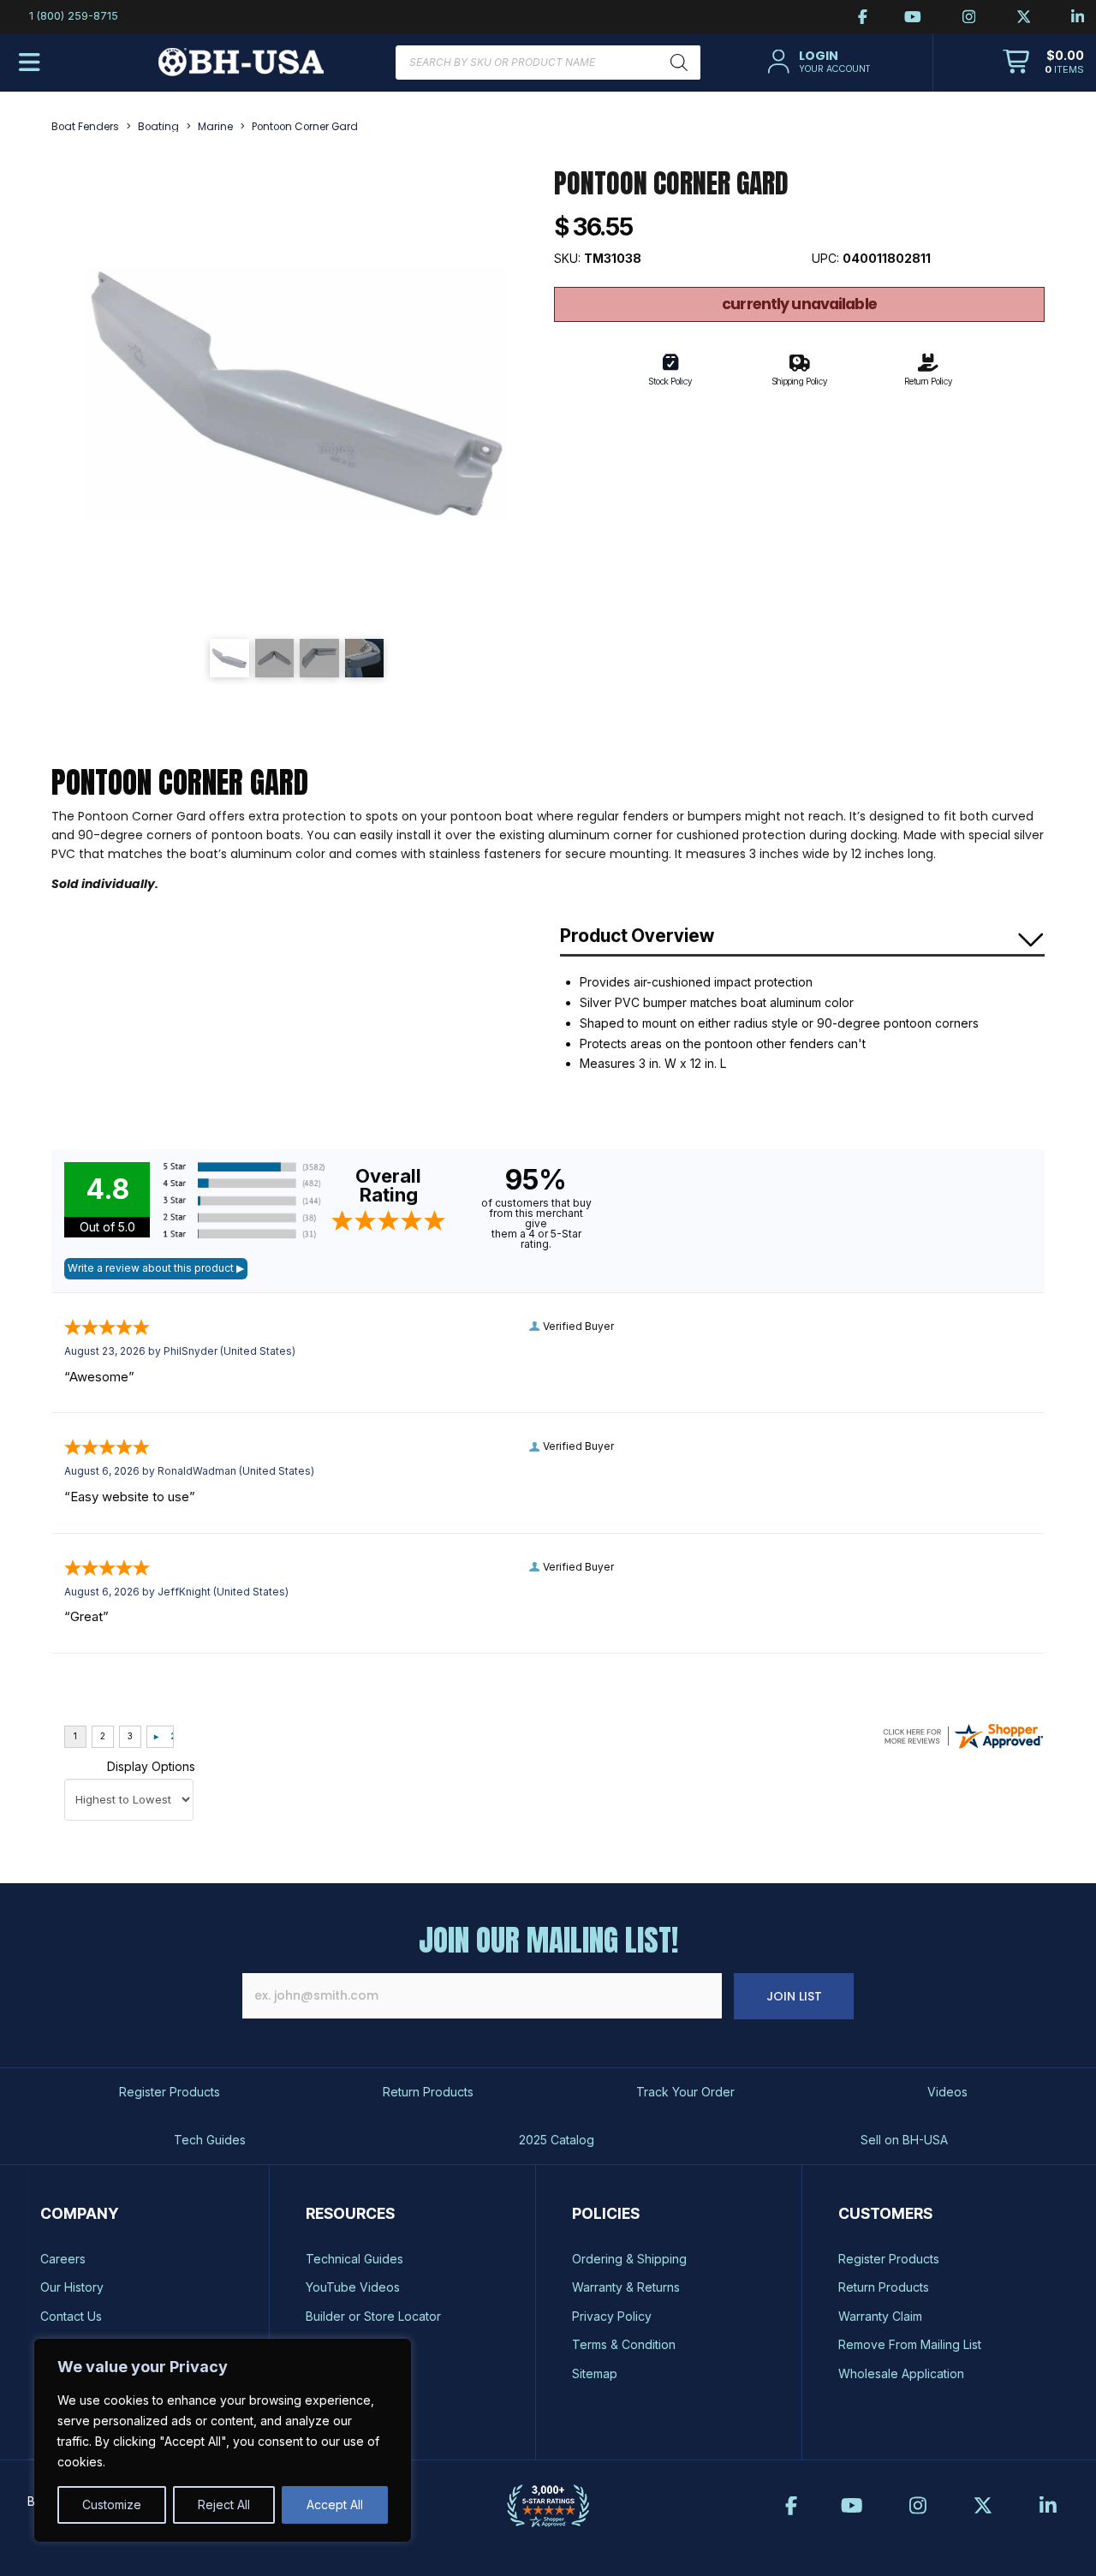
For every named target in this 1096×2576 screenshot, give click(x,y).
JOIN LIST (794, 1996)
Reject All (224, 2504)
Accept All (335, 2504)
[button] (816, 62)
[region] (223, 2440)
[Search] (679, 63)
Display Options (151, 1766)
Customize (112, 2504)
